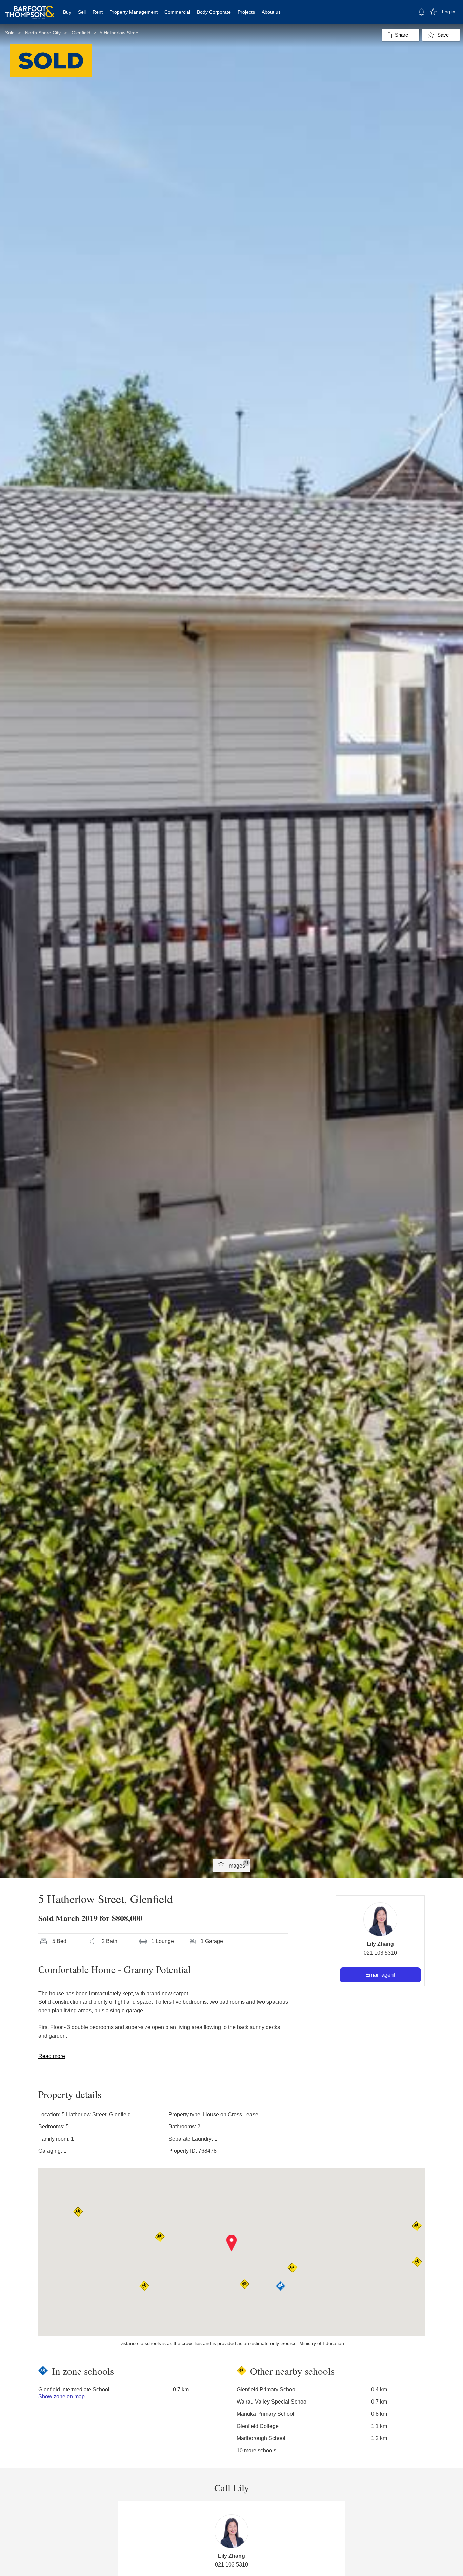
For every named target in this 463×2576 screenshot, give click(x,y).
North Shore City (43, 33)
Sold (10, 33)
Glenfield (81, 33)
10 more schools (256, 2450)
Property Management (134, 12)
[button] (232, 2243)
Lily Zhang (380, 1944)
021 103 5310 (380, 1953)
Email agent (380, 1975)
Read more (52, 2056)
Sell (82, 12)
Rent (98, 12)
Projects (246, 12)
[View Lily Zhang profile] (380, 1919)
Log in (449, 12)
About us (271, 12)
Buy (67, 12)
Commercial (177, 12)
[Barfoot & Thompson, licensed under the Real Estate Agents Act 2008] (30, 8)
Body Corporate (214, 12)
